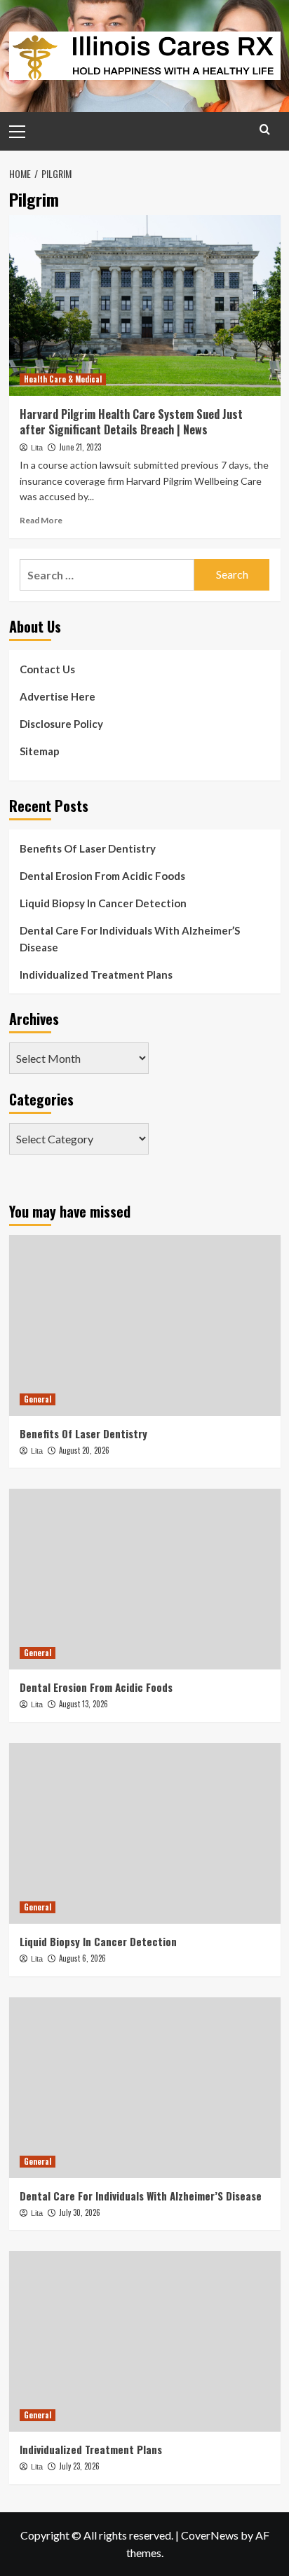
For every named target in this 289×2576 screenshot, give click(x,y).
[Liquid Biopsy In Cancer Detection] (145, 1833)
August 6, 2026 (82, 1958)
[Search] (265, 129)
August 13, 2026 (83, 1704)
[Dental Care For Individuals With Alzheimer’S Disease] (145, 2088)
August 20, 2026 (84, 1450)
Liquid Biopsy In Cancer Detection (103, 903)
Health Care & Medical (63, 379)
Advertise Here (58, 696)
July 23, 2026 (79, 2466)
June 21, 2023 (80, 447)
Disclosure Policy (61, 724)
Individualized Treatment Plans (96, 974)
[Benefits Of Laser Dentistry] (145, 1325)
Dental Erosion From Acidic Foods (102, 876)
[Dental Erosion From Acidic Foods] (145, 1579)
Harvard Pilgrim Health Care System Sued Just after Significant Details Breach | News (131, 422)
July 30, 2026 (80, 2212)
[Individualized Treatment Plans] (145, 2341)
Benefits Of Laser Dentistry (88, 848)
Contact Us (47, 669)
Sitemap (40, 751)
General (38, 1399)
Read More (41, 520)
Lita (37, 448)
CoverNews (210, 2535)
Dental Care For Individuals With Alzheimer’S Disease (130, 939)
